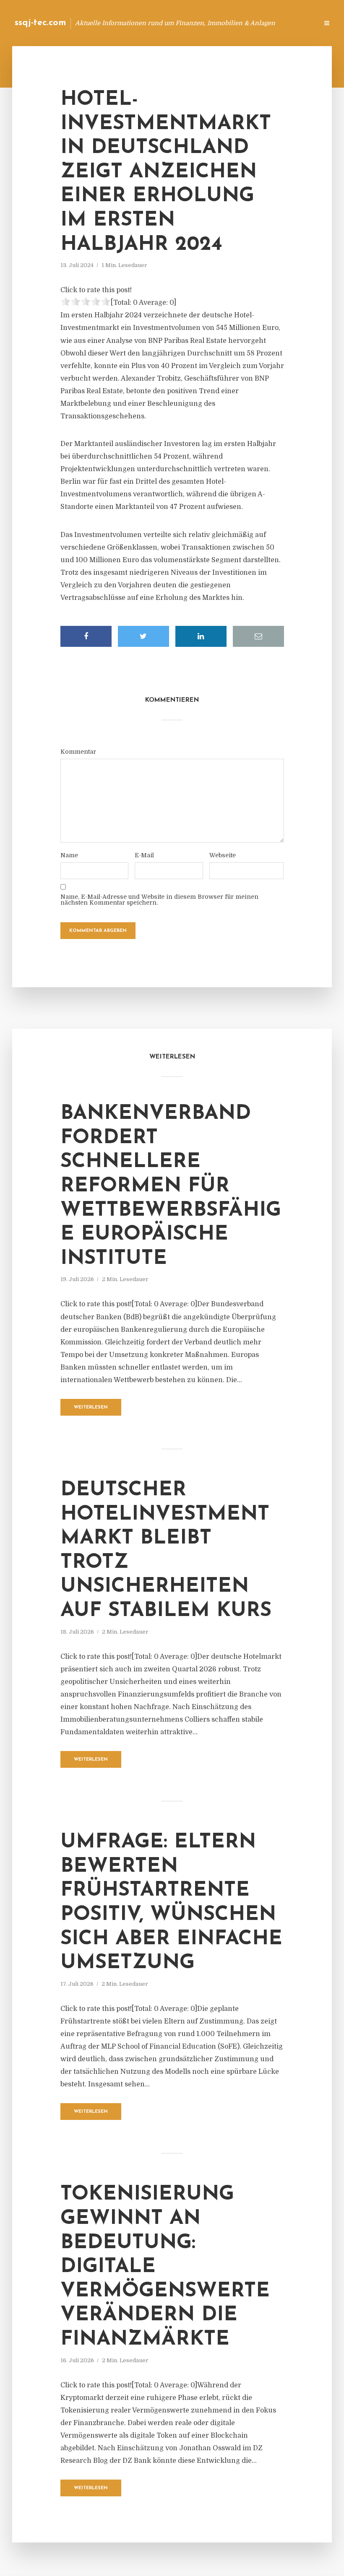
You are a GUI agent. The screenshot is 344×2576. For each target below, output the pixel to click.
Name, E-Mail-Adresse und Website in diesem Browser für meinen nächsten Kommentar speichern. (159, 900)
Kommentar (78, 752)
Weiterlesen (91, 1407)
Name (69, 855)
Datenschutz (294, 23)
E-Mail (144, 855)
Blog (178, 23)
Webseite (223, 855)
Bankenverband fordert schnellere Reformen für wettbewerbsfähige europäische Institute (171, 1186)
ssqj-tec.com (40, 23)
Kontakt (210, 23)
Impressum (249, 23)
